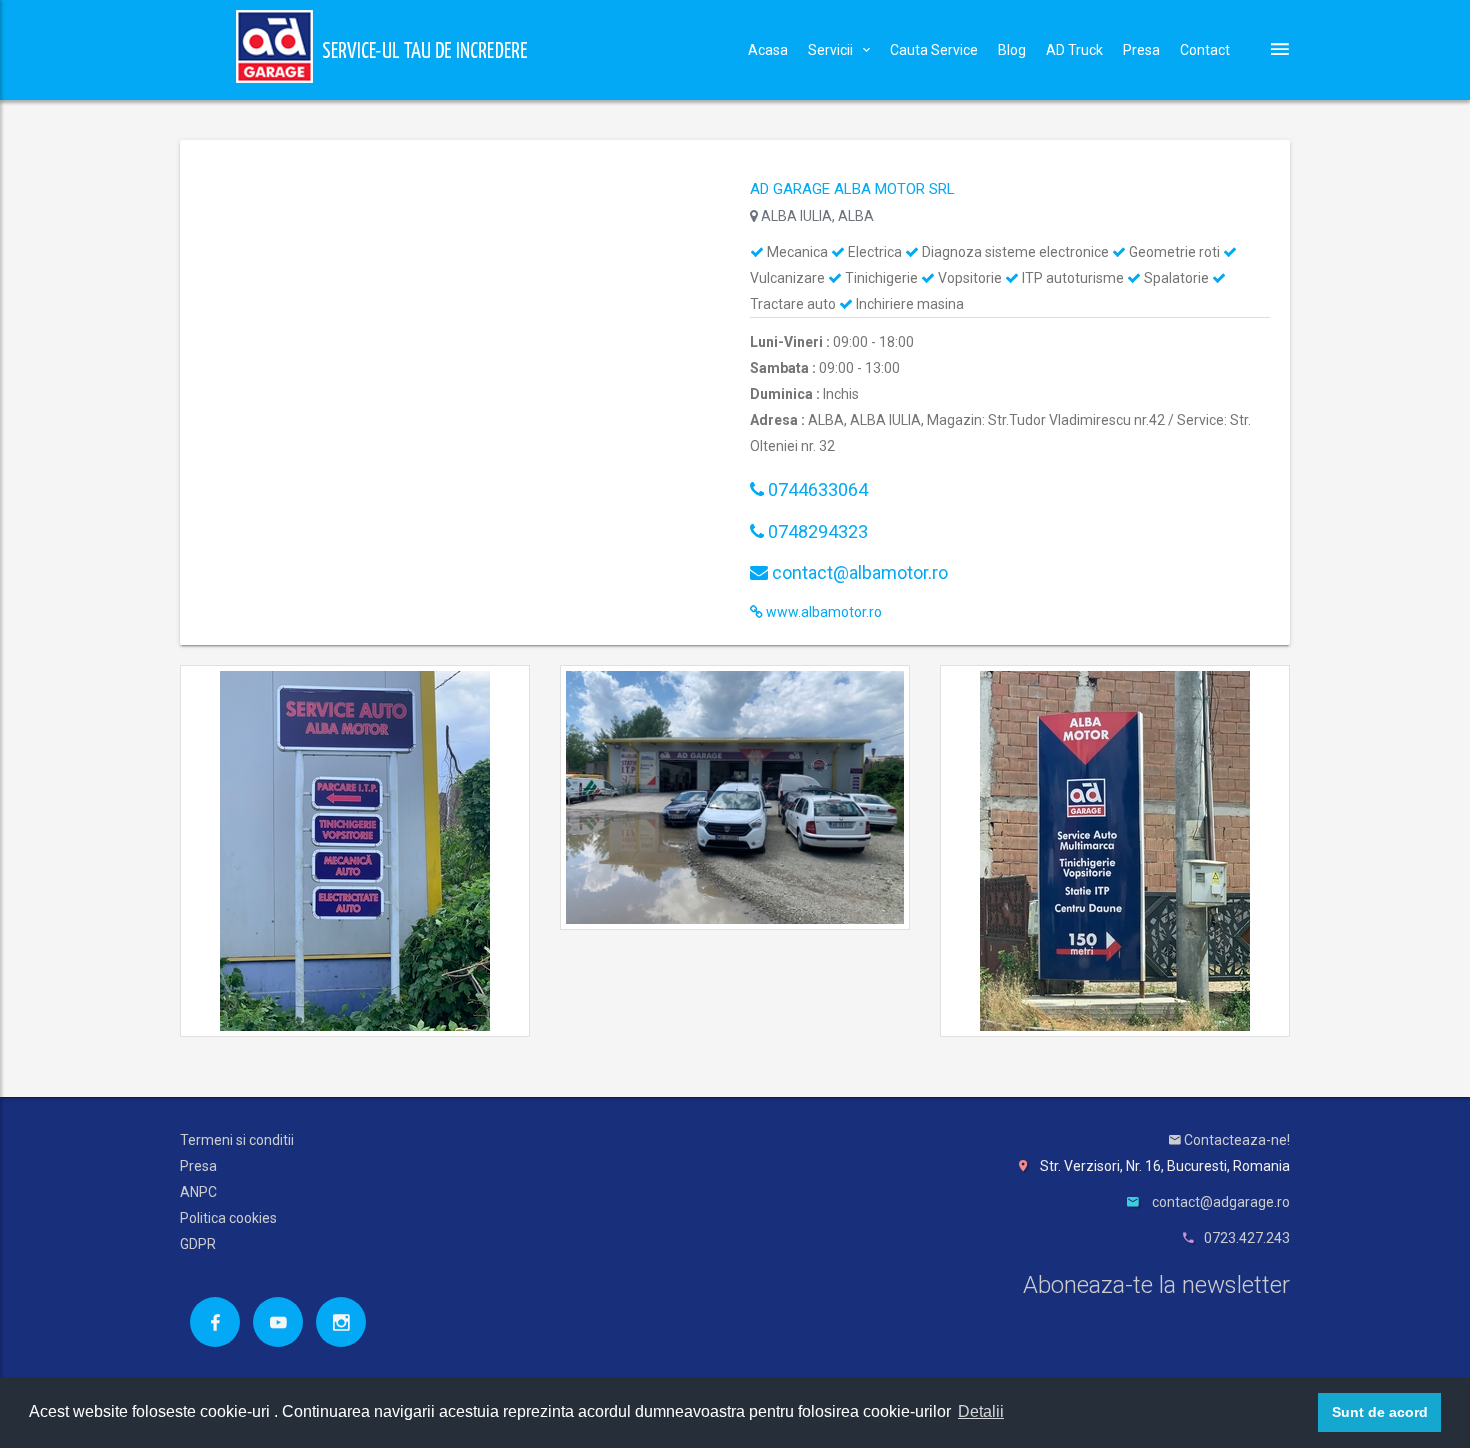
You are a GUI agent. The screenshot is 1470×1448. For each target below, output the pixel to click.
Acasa (768, 50)
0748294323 (816, 531)
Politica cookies (228, 1218)
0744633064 (816, 489)
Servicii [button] (830, 50)
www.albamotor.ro (822, 612)
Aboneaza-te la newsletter (1156, 1285)
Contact (1205, 50)
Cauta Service (934, 50)
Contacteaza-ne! (1235, 1140)
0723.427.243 (1247, 1238)
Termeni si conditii (237, 1140)
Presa (1141, 50)
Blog (1012, 50)
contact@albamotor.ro (858, 572)
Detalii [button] (981, 1411)
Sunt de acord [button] (1380, 1412)
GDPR (198, 1244)
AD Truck (1074, 50)
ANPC (198, 1192)
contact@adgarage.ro (1221, 1202)
